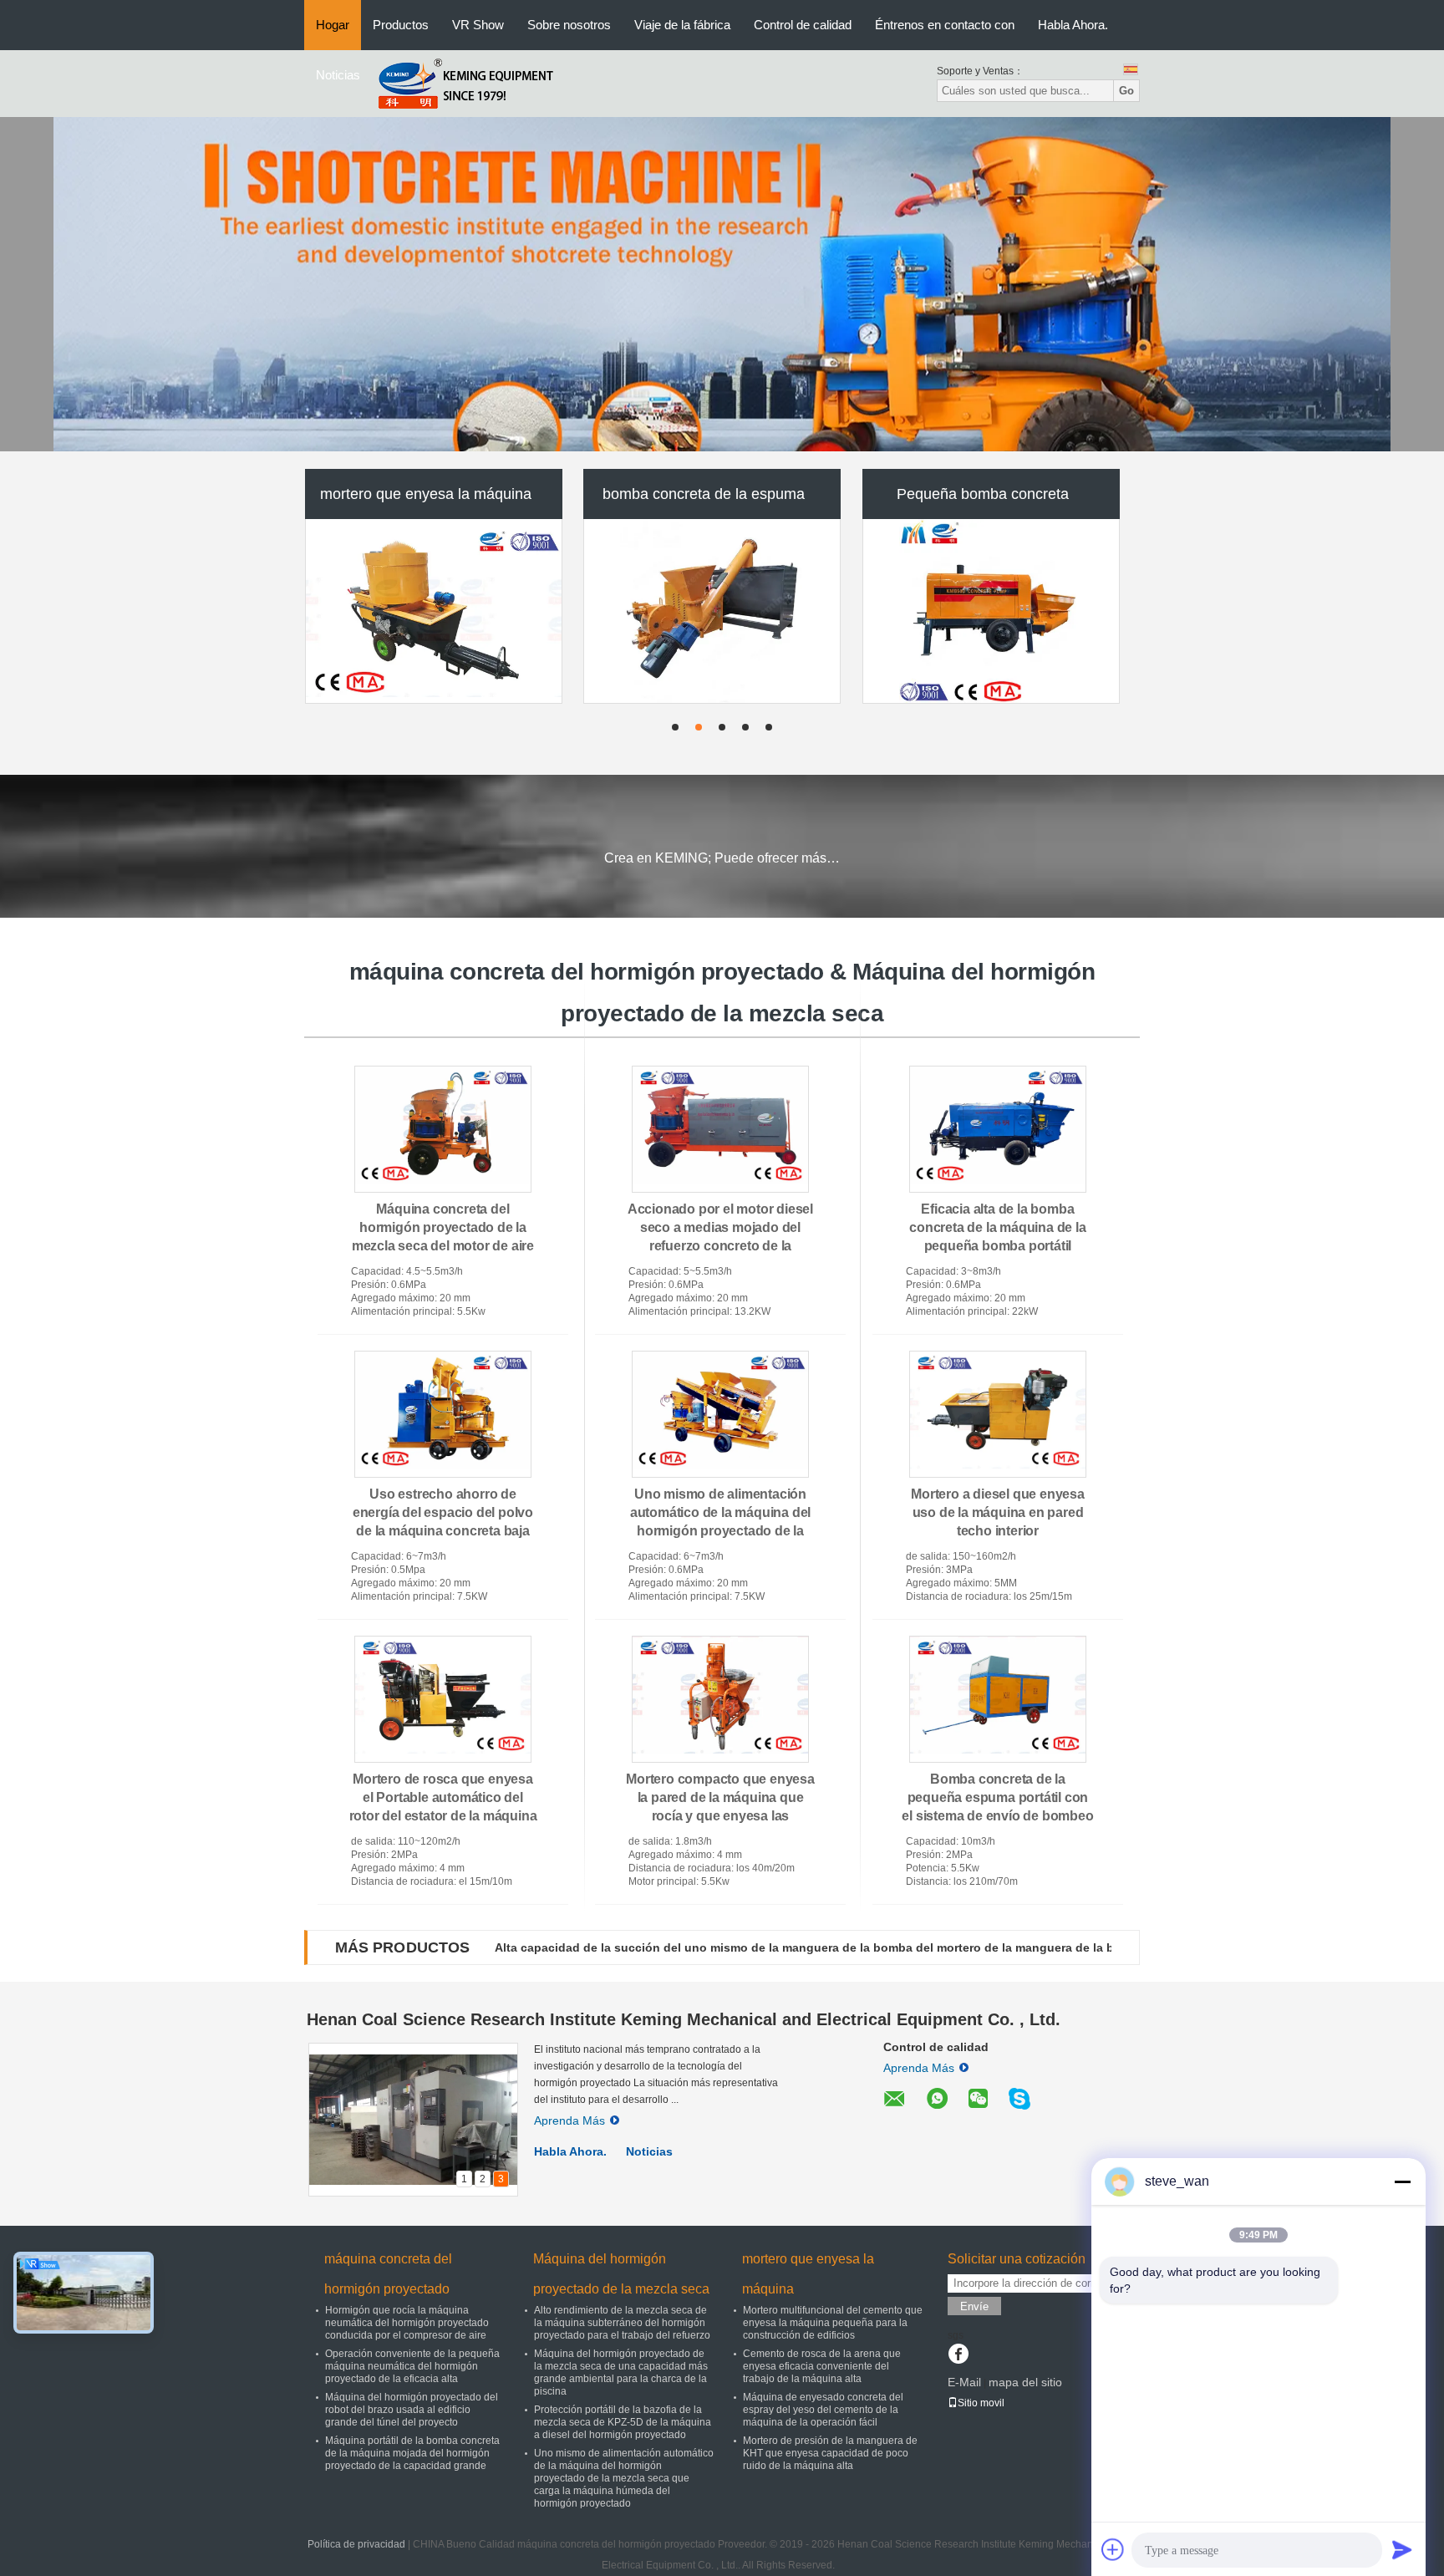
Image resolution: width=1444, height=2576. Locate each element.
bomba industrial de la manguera (983, 499)
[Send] (1402, 2549)
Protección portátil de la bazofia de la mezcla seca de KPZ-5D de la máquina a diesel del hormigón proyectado (623, 2422)
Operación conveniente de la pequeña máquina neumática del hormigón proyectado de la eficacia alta (412, 2366)
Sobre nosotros (569, 25)
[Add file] (1113, 2549)
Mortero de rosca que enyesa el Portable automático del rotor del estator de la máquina (443, 1797)
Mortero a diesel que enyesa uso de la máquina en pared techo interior (998, 1512)
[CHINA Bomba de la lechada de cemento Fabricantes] (434, 616)
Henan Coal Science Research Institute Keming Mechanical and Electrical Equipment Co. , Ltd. (684, 2019)
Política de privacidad (356, 2544)
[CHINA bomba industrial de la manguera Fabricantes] (991, 616)
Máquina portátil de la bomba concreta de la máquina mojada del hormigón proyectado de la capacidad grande (412, 2453)
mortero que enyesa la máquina (808, 2274)
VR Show (478, 25)
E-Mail (964, 2382)
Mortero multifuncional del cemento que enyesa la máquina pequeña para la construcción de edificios (833, 2323)
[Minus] (1402, 2181)
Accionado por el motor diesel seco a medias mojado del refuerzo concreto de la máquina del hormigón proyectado (720, 1246)
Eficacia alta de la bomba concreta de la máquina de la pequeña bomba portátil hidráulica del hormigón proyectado (997, 1246)
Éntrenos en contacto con (945, 25)
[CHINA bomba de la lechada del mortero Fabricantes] (712, 616)
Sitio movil (981, 2403)
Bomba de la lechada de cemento (425, 499)
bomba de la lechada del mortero (704, 499)
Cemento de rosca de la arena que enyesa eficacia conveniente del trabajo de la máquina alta (822, 2366)
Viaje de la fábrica (682, 25)
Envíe (974, 2306)
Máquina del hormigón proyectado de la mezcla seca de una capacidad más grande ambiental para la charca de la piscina (621, 2372)
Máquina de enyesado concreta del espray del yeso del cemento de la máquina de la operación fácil (823, 2410)
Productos (401, 25)
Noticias (338, 75)
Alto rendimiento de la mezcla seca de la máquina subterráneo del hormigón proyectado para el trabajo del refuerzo (622, 2323)
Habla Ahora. (1073, 25)
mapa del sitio (1025, 2382)
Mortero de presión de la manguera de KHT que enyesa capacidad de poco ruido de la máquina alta (830, 2453)
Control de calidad (803, 25)
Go (1126, 91)
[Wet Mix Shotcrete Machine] (722, 284)
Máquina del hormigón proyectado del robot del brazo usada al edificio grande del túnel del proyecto (412, 2410)
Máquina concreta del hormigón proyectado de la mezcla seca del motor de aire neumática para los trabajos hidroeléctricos (443, 1246)
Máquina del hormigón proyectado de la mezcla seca (621, 2274)
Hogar (333, 25)
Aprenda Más (569, 2120)
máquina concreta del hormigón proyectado (388, 2274)
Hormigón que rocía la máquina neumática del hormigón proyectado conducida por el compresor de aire (407, 2323)
